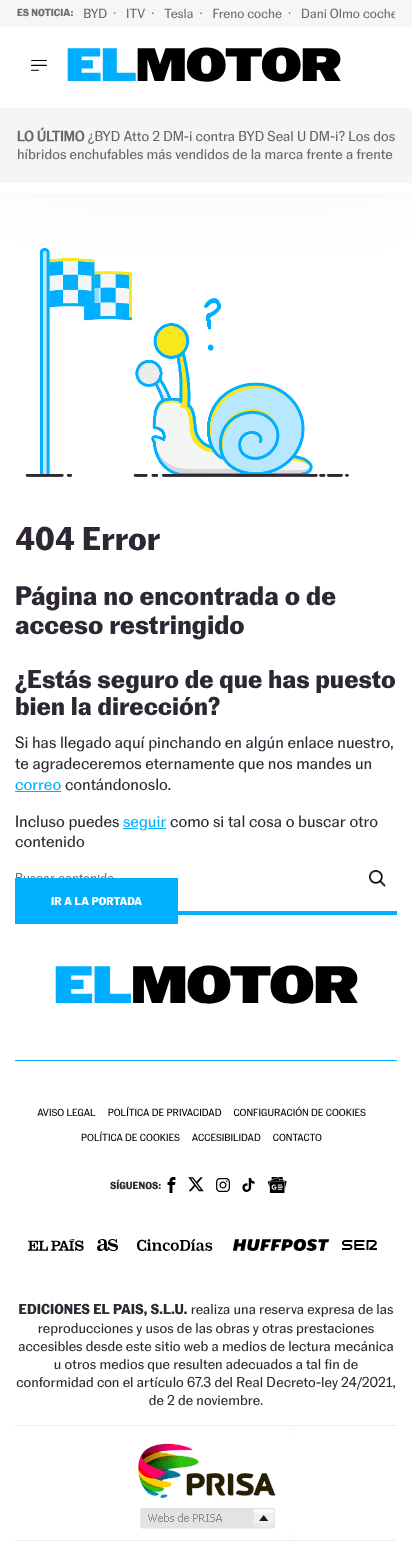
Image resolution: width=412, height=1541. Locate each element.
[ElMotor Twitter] (196, 1186)
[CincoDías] (175, 1247)
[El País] (56, 1247)
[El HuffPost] (281, 1247)
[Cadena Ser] (359, 1247)
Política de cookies (130, 1138)
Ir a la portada (96, 901)
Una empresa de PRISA (206, 1469)
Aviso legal (66, 1113)
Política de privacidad (165, 1113)
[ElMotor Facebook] (171, 1187)
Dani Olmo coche (351, 13)
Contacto (297, 1138)
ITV (137, 13)
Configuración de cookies (299, 1113)
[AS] (108, 1246)
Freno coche (249, 13)
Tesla (180, 13)
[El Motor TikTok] (248, 1187)
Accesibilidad (226, 1138)
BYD (96, 13)
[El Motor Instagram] (223, 1187)
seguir (144, 821)
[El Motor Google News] (277, 1187)
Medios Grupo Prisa (206, 1518)
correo (38, 784)
